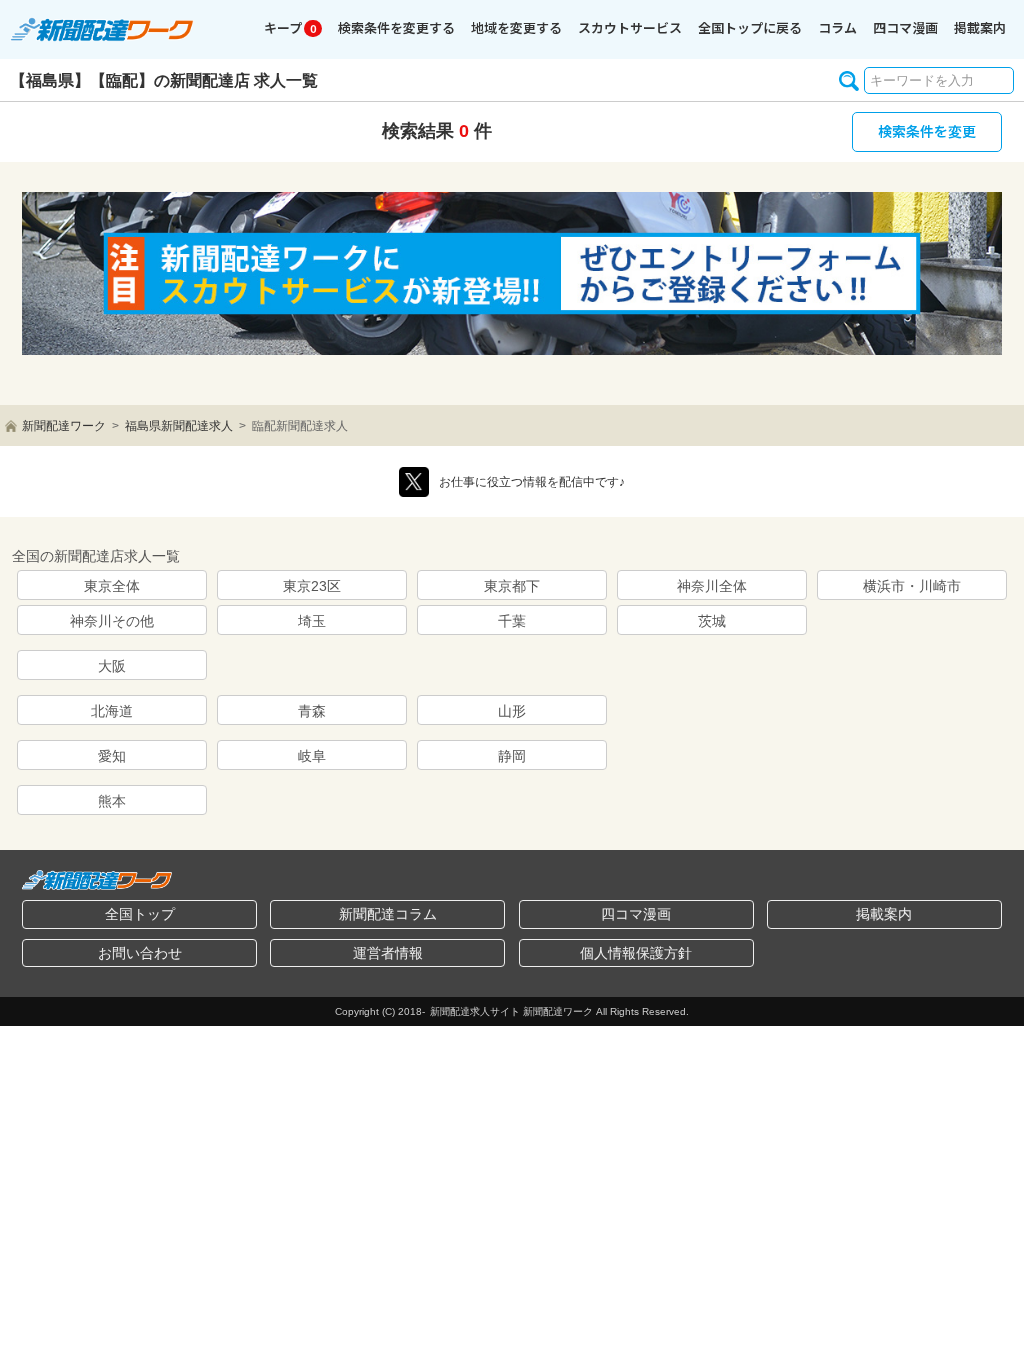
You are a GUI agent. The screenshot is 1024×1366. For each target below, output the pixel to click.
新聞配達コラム (388, 914)
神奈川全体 (712, 586)
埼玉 (312, 621)
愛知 (112, 756)
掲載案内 (980, 27)
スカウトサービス (630, 27)
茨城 (712, 621)
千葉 (512, 621)
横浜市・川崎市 (912, 586)
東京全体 (112, 586)
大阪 (112, 666)
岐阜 (312, 756)
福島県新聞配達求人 (179, 426)
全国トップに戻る (750, 27)
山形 (512, 711)
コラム (837, 27)
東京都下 (512, 586)
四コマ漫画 (905, 27)
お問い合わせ (140, 953)
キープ (290, 27)
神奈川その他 (112, 621)
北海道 (112, 711)
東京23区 (312, 586)
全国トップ (140, 914)
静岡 (512, 756)
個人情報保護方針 (636, 953)
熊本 (112, 801)
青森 (312, 711)
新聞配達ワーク (64, 426)
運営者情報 (388, 953)
